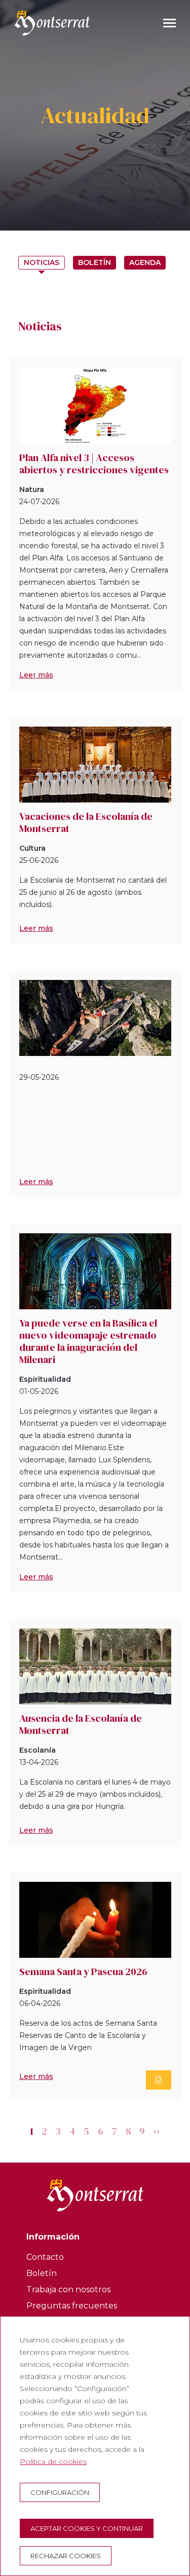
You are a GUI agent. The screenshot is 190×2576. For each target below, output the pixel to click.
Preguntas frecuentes (72, 2306)
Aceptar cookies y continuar (87, 2528)
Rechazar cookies (66, 2556)
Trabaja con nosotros (68, 2289)
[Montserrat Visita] (52, 23)
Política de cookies (53, 2461)
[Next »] (157, 2131)
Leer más (36, 675)
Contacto (45, 2257)
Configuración (60, 2492)
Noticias (42, 262)
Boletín (94, 262)
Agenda (145, 262)
